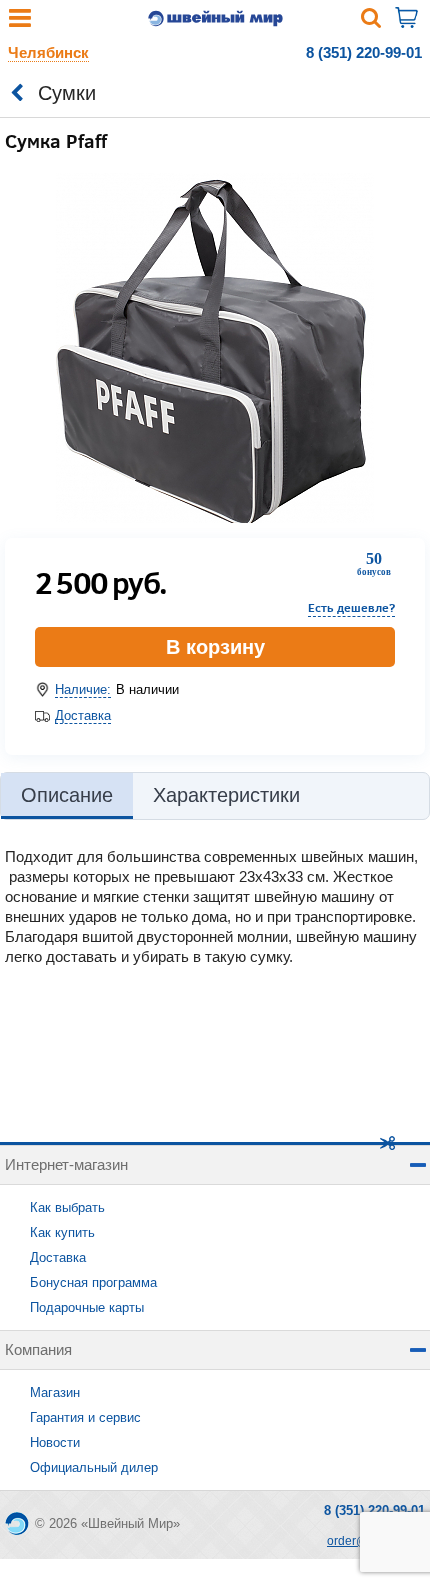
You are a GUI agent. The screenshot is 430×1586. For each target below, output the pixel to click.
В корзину (215, 647)
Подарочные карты (87, 1307)
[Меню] (20, 22)
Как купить (62, 1232)
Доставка (83, 715)
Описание (67, 795)
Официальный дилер (94, 1467)
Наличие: (83, 689)
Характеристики (226, 795)
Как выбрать (67, 1207)
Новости (55, 1442)
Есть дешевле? (351, 607)
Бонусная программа (93, 1282)
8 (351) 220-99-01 (364, 52)
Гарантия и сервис (85, 1417)
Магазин (55, 1392)
